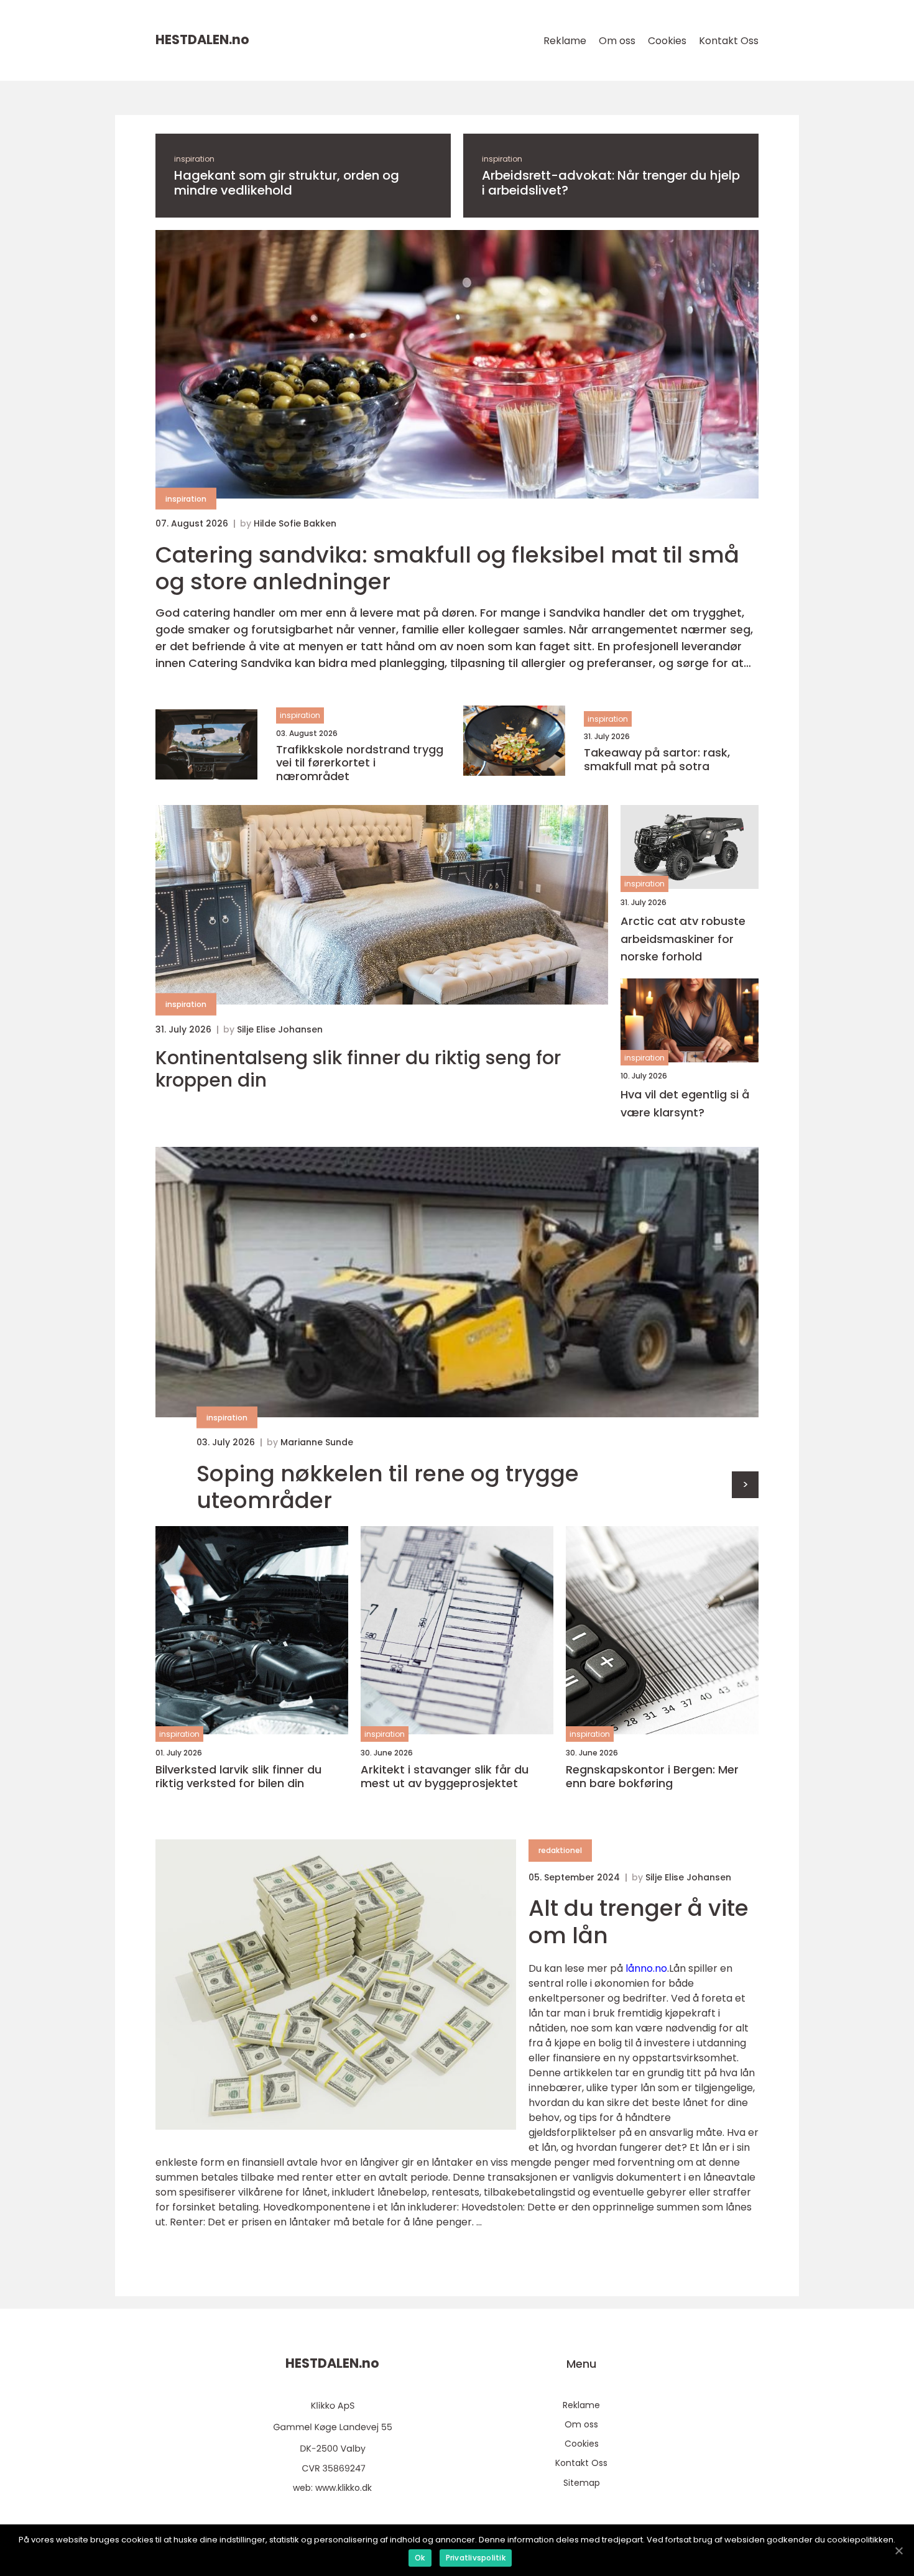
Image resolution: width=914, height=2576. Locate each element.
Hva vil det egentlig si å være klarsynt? (685, 1103)
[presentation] (745, 1485)
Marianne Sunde (317, 1442)
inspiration (194, 159)
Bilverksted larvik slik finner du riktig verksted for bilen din (238, 1776)
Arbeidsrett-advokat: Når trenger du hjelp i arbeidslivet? (611, 183)
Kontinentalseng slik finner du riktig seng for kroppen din (358, 1069)
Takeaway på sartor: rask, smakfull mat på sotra (657, 759)
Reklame (565, 41)
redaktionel (560, 1850)
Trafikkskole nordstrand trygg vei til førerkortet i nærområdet (360, 763)
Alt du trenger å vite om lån (639, 1921)
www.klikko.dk (344, 2488)
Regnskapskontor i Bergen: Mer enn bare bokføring (652, 1776)
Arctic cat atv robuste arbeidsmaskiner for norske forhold (683, 939)
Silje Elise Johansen (280, 1029)
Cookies (667, 41)
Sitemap (582, 2483)
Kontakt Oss (729, 41)
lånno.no (646, 1968)
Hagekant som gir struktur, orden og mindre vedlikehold (287, 183)
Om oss (617, 41)
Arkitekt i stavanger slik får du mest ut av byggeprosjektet (445, 1776)
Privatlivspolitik (476, 2558)
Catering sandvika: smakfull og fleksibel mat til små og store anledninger (447, 568)
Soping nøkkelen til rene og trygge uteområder (388, 1487)
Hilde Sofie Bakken (295, 523)
